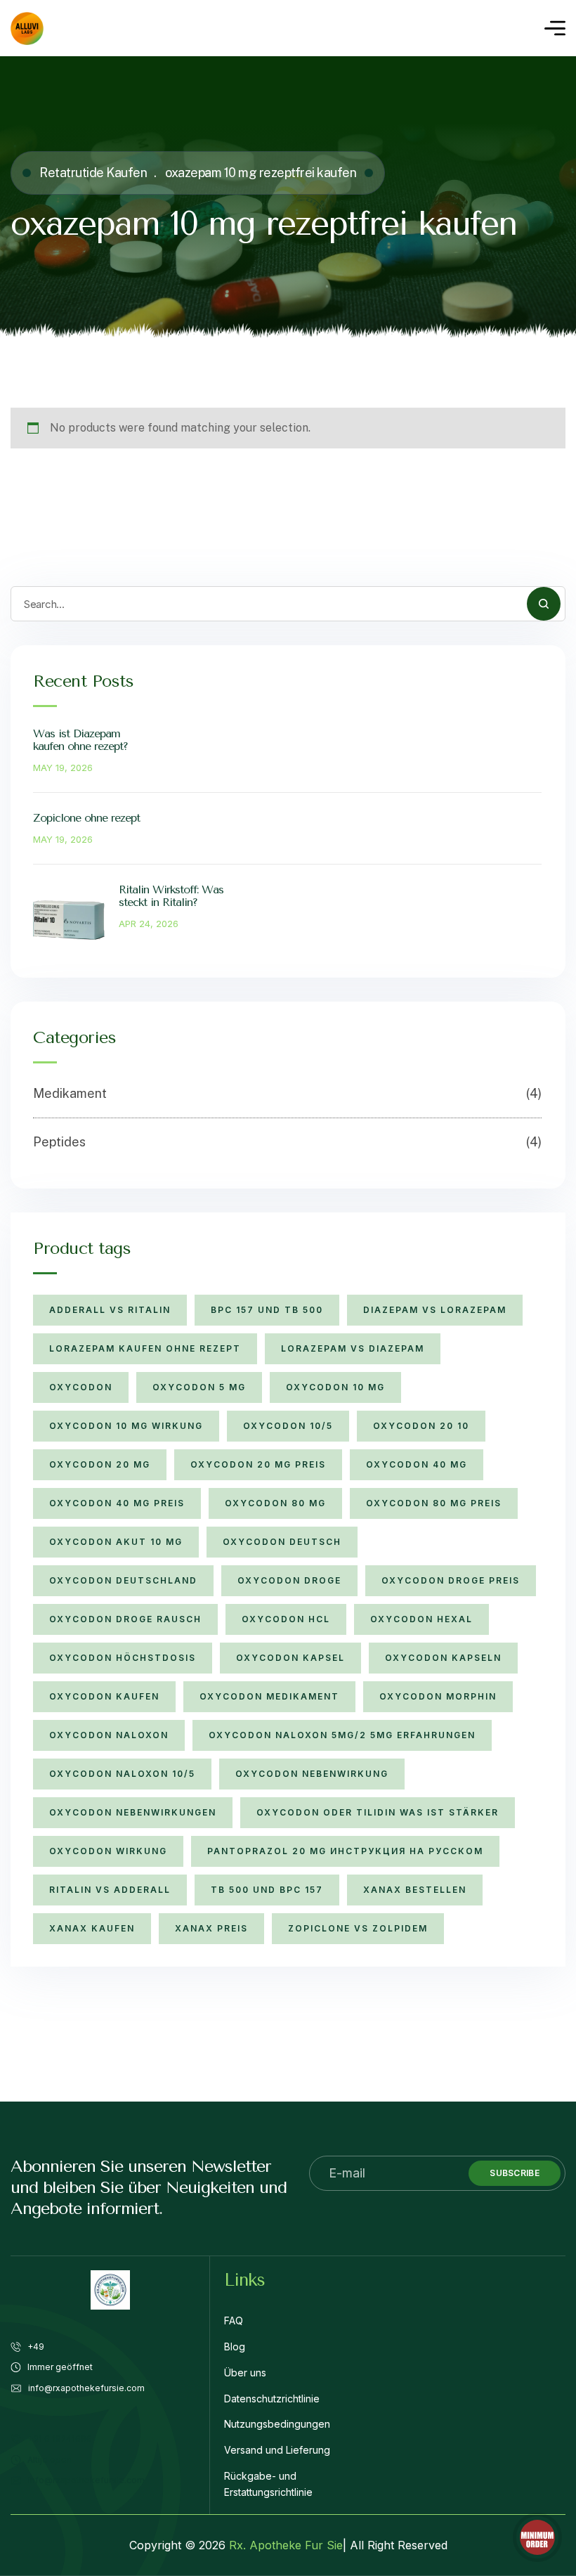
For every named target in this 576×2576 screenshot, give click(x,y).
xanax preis (211, 1928)
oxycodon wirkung (108, 1851)
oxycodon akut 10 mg (116, 1542)
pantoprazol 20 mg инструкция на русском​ (345, 1851)
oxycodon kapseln (443, 1658)
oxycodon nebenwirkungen (133, 1812)
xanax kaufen (92, 1928)
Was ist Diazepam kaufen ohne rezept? (80, 740)
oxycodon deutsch (282, 1542)
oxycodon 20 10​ (421, 1426)
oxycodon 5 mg (199, 1387)
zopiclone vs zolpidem (358, 1928)
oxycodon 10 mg (335, 1387)
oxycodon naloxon (109, 1735)
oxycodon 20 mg (100, 1464)
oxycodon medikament (269, 1696)
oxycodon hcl (286, 1619)
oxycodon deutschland (123, 1580)
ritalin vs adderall (110, 1890)
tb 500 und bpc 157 (267, 1890)
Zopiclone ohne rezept (86, 818)
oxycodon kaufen (104, 1696)
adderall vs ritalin (110, 1310)
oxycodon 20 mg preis (258, 1464)
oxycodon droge (289, 1580)
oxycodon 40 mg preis (117, 1503)
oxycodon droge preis (451, 1580)
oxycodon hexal (421, 1619)
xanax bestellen (415, 1890)
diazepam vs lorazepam (435, 1310)
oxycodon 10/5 (288, 1426)
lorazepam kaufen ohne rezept (145, 1348)
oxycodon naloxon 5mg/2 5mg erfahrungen (342, 1735)
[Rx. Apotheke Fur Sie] (27, 28)
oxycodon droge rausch (125, 1619)
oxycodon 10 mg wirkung (126, 1426)
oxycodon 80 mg (275, 1503)
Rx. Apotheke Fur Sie (286, 2545)
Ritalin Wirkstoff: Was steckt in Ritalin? (171, 896)
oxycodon (81, 1387)
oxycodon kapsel (290, 1658)
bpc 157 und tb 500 (267, 1310)
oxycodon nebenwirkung (312, 1774)
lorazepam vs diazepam (353, 1348)
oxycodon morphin (438, 1696)
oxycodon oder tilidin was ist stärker (378, 1812)
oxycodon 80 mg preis (434, 1503)
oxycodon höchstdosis (123, 1658)
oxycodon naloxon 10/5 (122, 1774)
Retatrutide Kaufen (93, 173)
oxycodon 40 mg (417, 1464)
